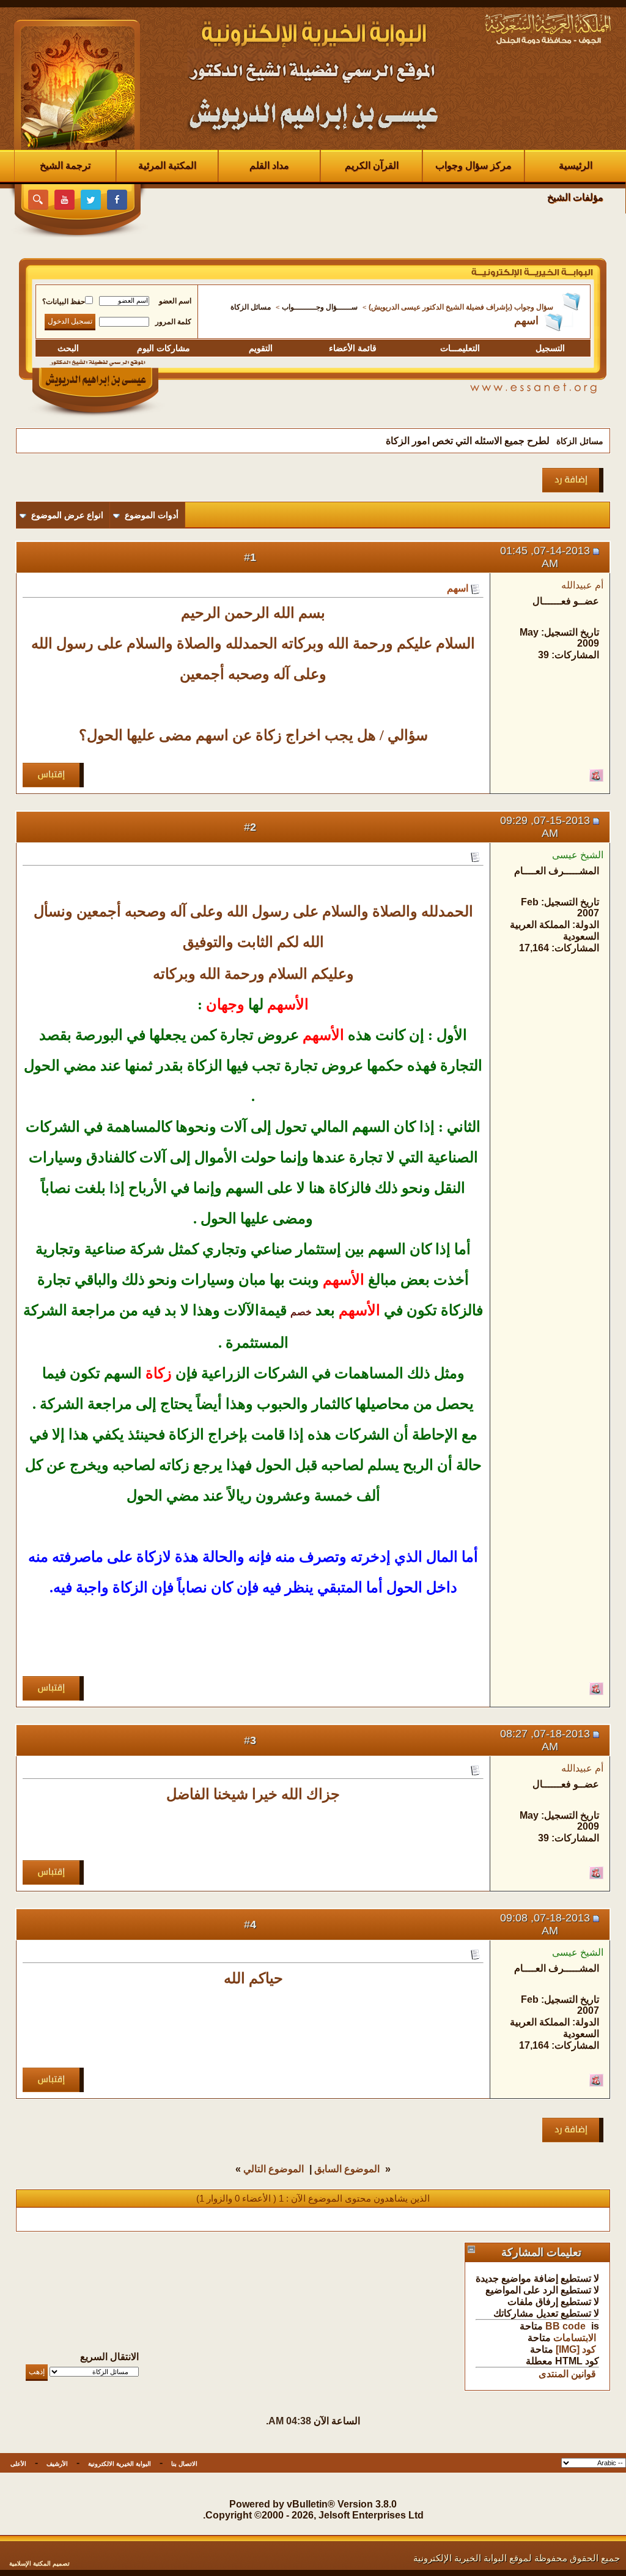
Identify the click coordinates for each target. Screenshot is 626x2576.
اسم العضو (175, 301)
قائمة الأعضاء (353, 348)
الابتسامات (575, 2338)
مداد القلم (269, 165)
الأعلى (18, 2464)
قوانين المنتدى (567, 2374)
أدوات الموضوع (152, 515)
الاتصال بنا (184, 2464)
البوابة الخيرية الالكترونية (120, 2464)
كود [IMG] (576, 2349)
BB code (565, 2326)
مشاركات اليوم (164, 348)
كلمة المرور (173, 322)
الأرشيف (57, 2464)
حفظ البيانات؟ (64, 302)
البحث (68, 348)
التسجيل (550, 348)
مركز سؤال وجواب (473, 165)
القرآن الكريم (372, 165)
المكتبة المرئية (167, 165)
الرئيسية (576, 165)
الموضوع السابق (347, 2169)
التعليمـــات (460, 348)
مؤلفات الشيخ (575, 197)
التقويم (261, 348)
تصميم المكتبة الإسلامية (39, 2563)
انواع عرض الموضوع (67, 515)
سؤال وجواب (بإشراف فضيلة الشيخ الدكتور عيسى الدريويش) (461, 307)
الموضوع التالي (274, 2169)
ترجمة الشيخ (65, 165)
